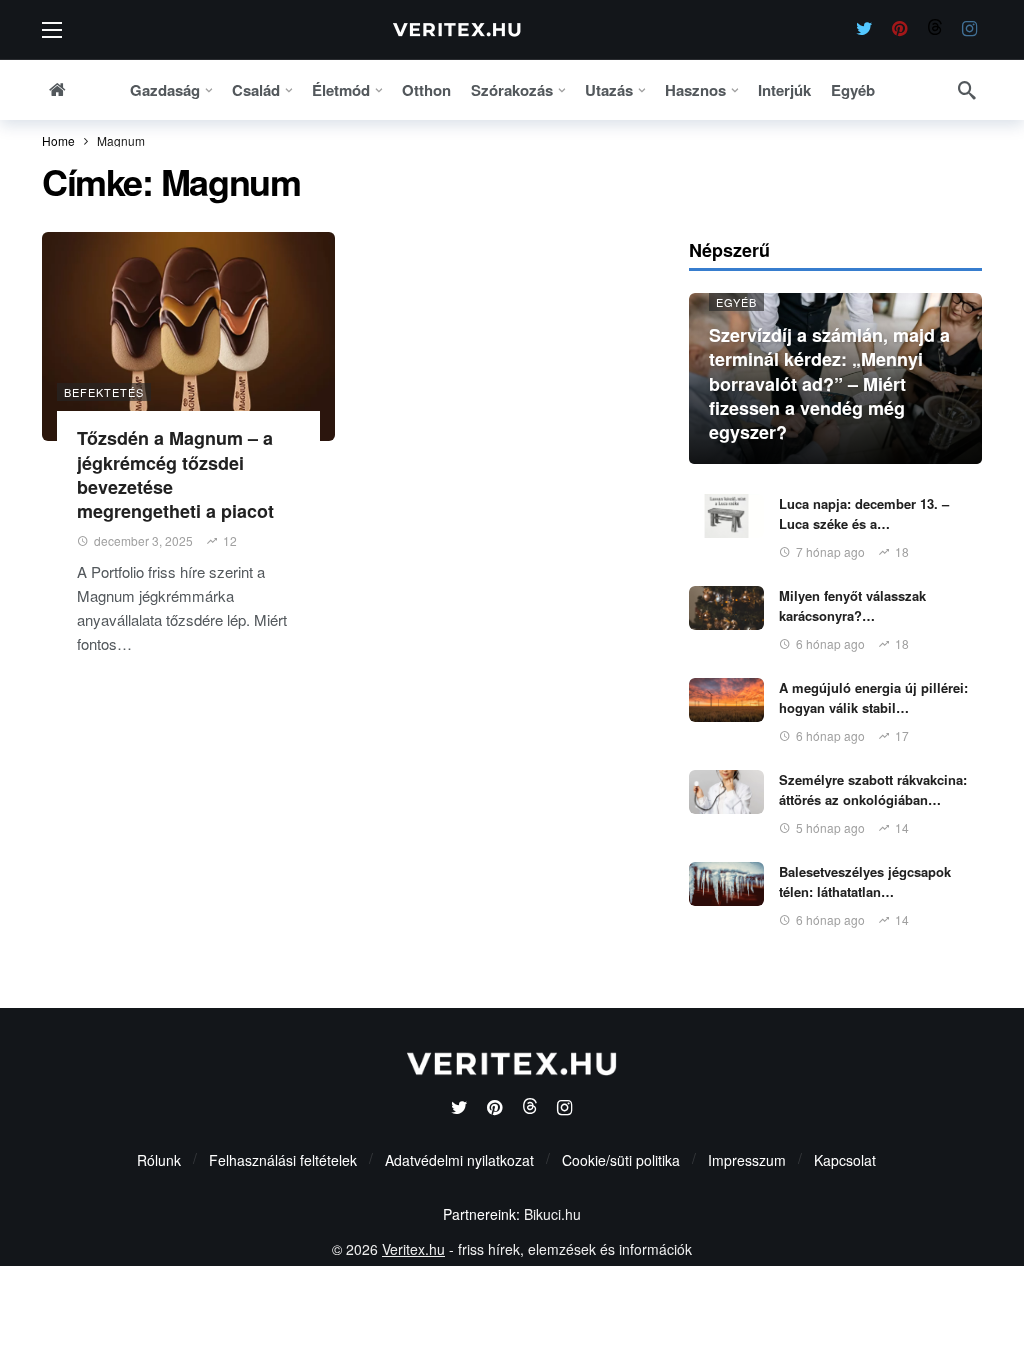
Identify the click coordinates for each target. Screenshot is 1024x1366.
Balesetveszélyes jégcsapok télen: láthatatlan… (865, 881)
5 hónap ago (830, 827)
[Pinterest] (899, 29)
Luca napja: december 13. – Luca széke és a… (864, 513)
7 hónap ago (830, 551)
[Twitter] (864, 29)
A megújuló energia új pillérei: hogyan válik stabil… (873, 697)
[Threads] (934, 29)
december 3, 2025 (143, 540)
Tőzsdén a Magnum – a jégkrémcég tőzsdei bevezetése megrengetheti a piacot (175, 474)
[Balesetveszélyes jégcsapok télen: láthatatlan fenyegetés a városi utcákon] (726, 884)
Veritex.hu (413, 1249)
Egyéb (736, 302)
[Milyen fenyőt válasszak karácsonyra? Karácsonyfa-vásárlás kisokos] (726, 608)
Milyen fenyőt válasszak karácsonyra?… (852, 605)
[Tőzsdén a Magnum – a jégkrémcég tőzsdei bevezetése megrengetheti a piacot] (188, 337)
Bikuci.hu (552, 1214)
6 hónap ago (830, 643)
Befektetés (104, 392)
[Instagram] (969, 29)
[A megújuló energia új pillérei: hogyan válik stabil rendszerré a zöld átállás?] (726, 700)
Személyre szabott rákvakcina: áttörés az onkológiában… (873, 789)
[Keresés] (967, 90)
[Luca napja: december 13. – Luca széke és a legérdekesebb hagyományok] (726, 516)
